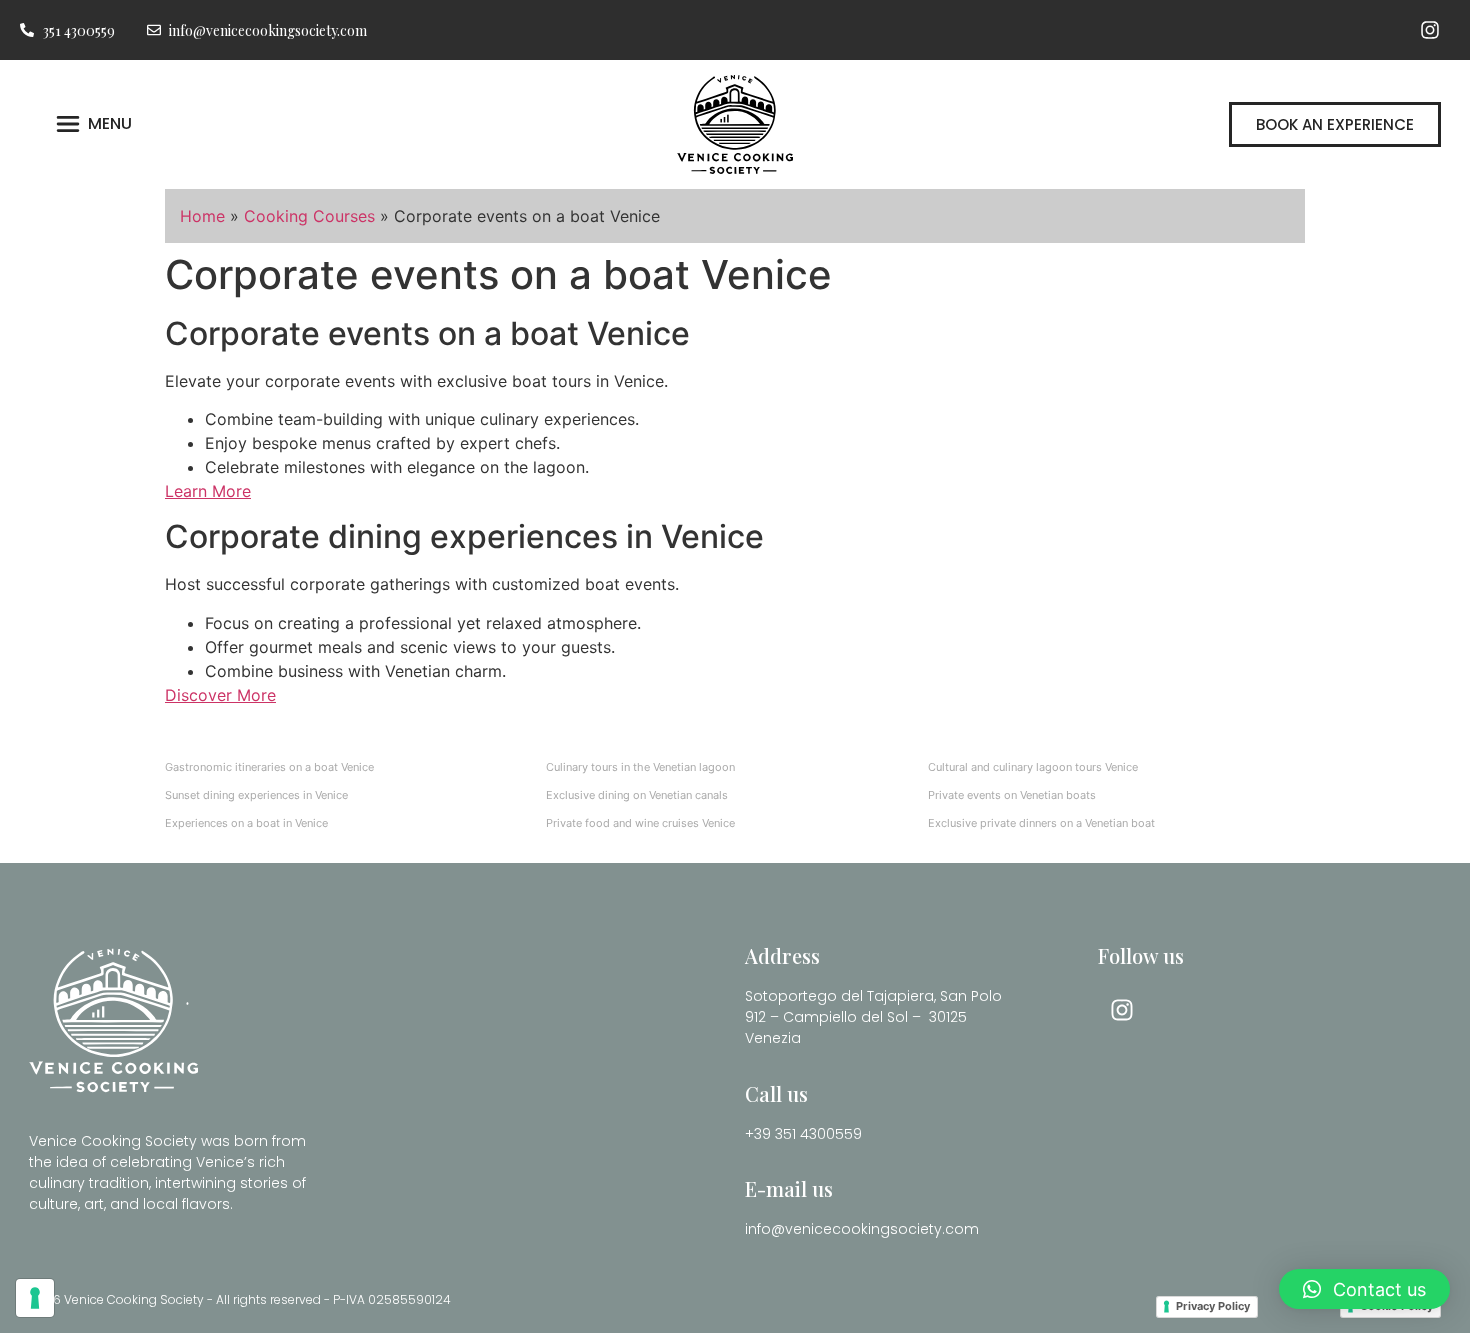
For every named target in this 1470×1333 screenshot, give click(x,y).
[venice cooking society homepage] (735, 124)
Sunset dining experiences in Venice (256, 795)
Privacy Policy (1213, 1306)
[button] (1364, 1289)
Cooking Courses (309, 216)
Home (202, 216)
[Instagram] (1430, 30)
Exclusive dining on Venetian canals (637, 795)
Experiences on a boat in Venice (246, 823)
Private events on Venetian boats (1012, 795)
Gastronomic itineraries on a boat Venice (269, 767)
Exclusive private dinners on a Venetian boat (1041, 823)
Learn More (208, 491)
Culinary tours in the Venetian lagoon (640, 767)
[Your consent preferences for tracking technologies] (35, 1298)
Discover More (220, 695)
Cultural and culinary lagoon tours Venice (1033, 767)
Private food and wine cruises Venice (640, 823)
